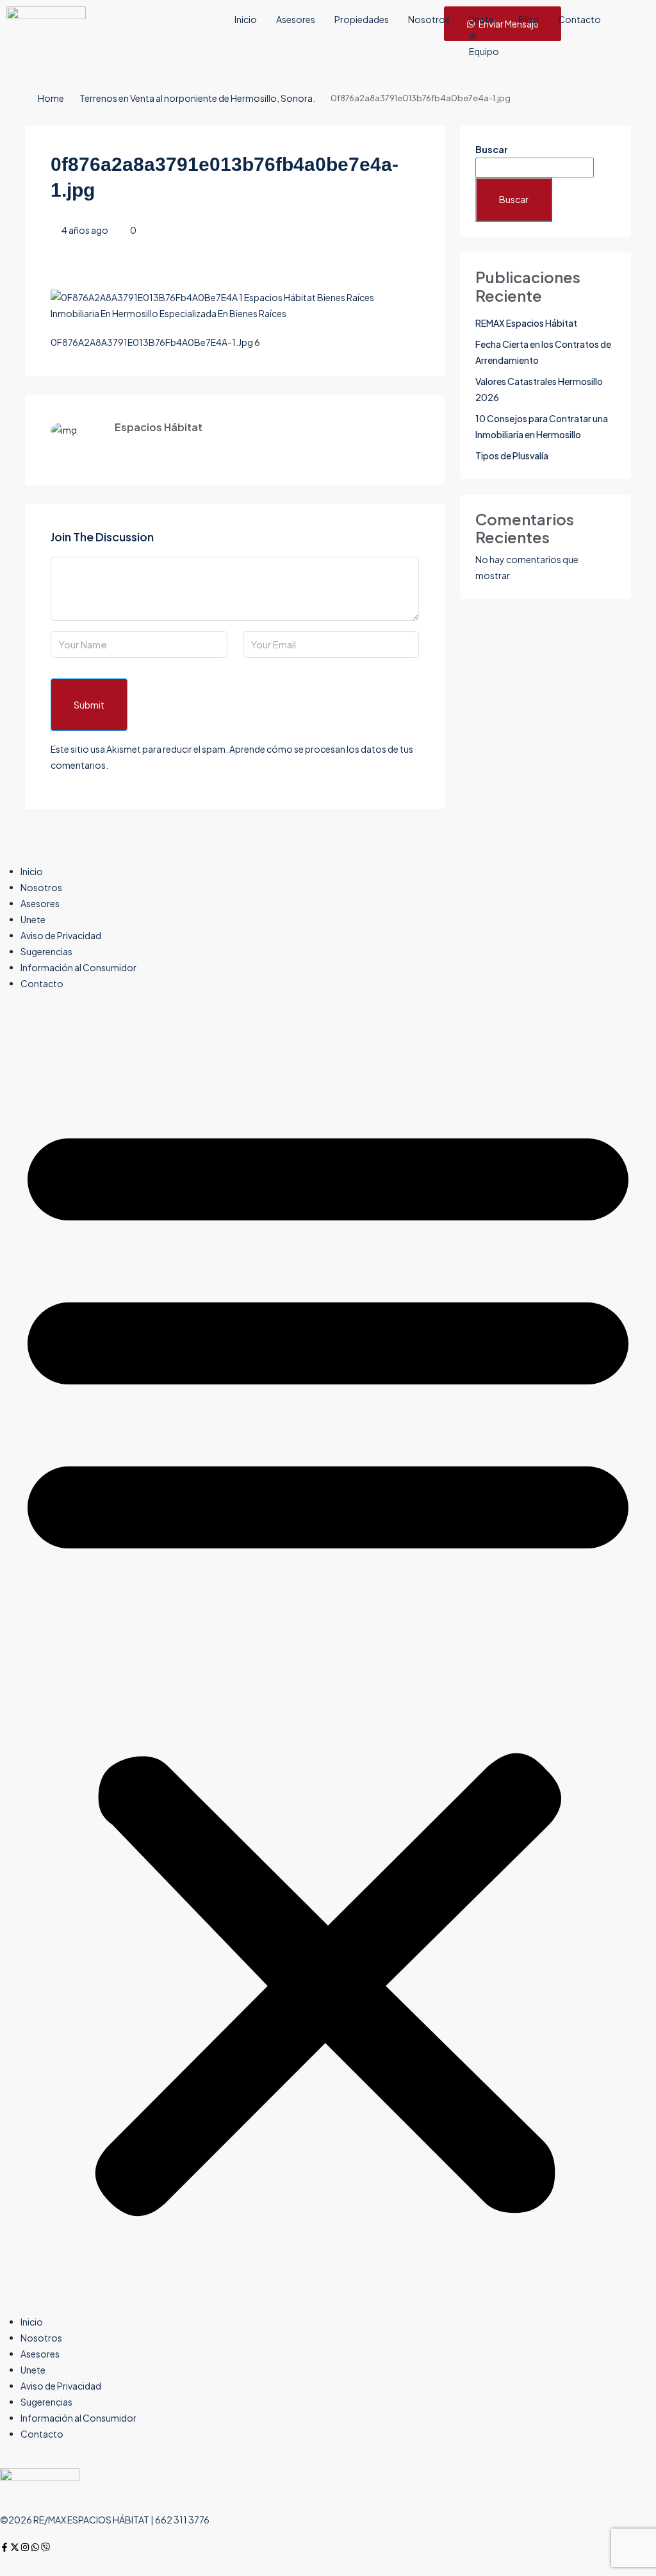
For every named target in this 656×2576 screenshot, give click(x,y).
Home (51, 98)
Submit (89, 705)
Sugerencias (46, 951)
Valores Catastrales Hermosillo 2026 (539, 389)
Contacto (579, 19)
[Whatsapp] (35, 2547)
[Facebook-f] (4, 2547)
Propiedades (362, 19)
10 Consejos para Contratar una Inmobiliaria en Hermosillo (542, 426)
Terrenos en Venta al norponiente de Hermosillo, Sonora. (197, 98)
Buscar (492, 149)
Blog (529, 19)
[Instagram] (25, 2547)
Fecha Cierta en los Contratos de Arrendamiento (543, 352)
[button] (328, 1658)
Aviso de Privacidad (61, 935)
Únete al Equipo (484, 35)
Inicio (246, 19)
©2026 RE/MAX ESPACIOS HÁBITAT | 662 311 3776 (105, 2520)
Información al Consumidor (78, 967)
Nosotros (429, 19)
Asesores (296, 19)
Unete (33, 919)
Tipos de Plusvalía (512, 455)
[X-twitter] (15, 2547)
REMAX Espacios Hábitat (526, 323)
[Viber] (45, 2547)
